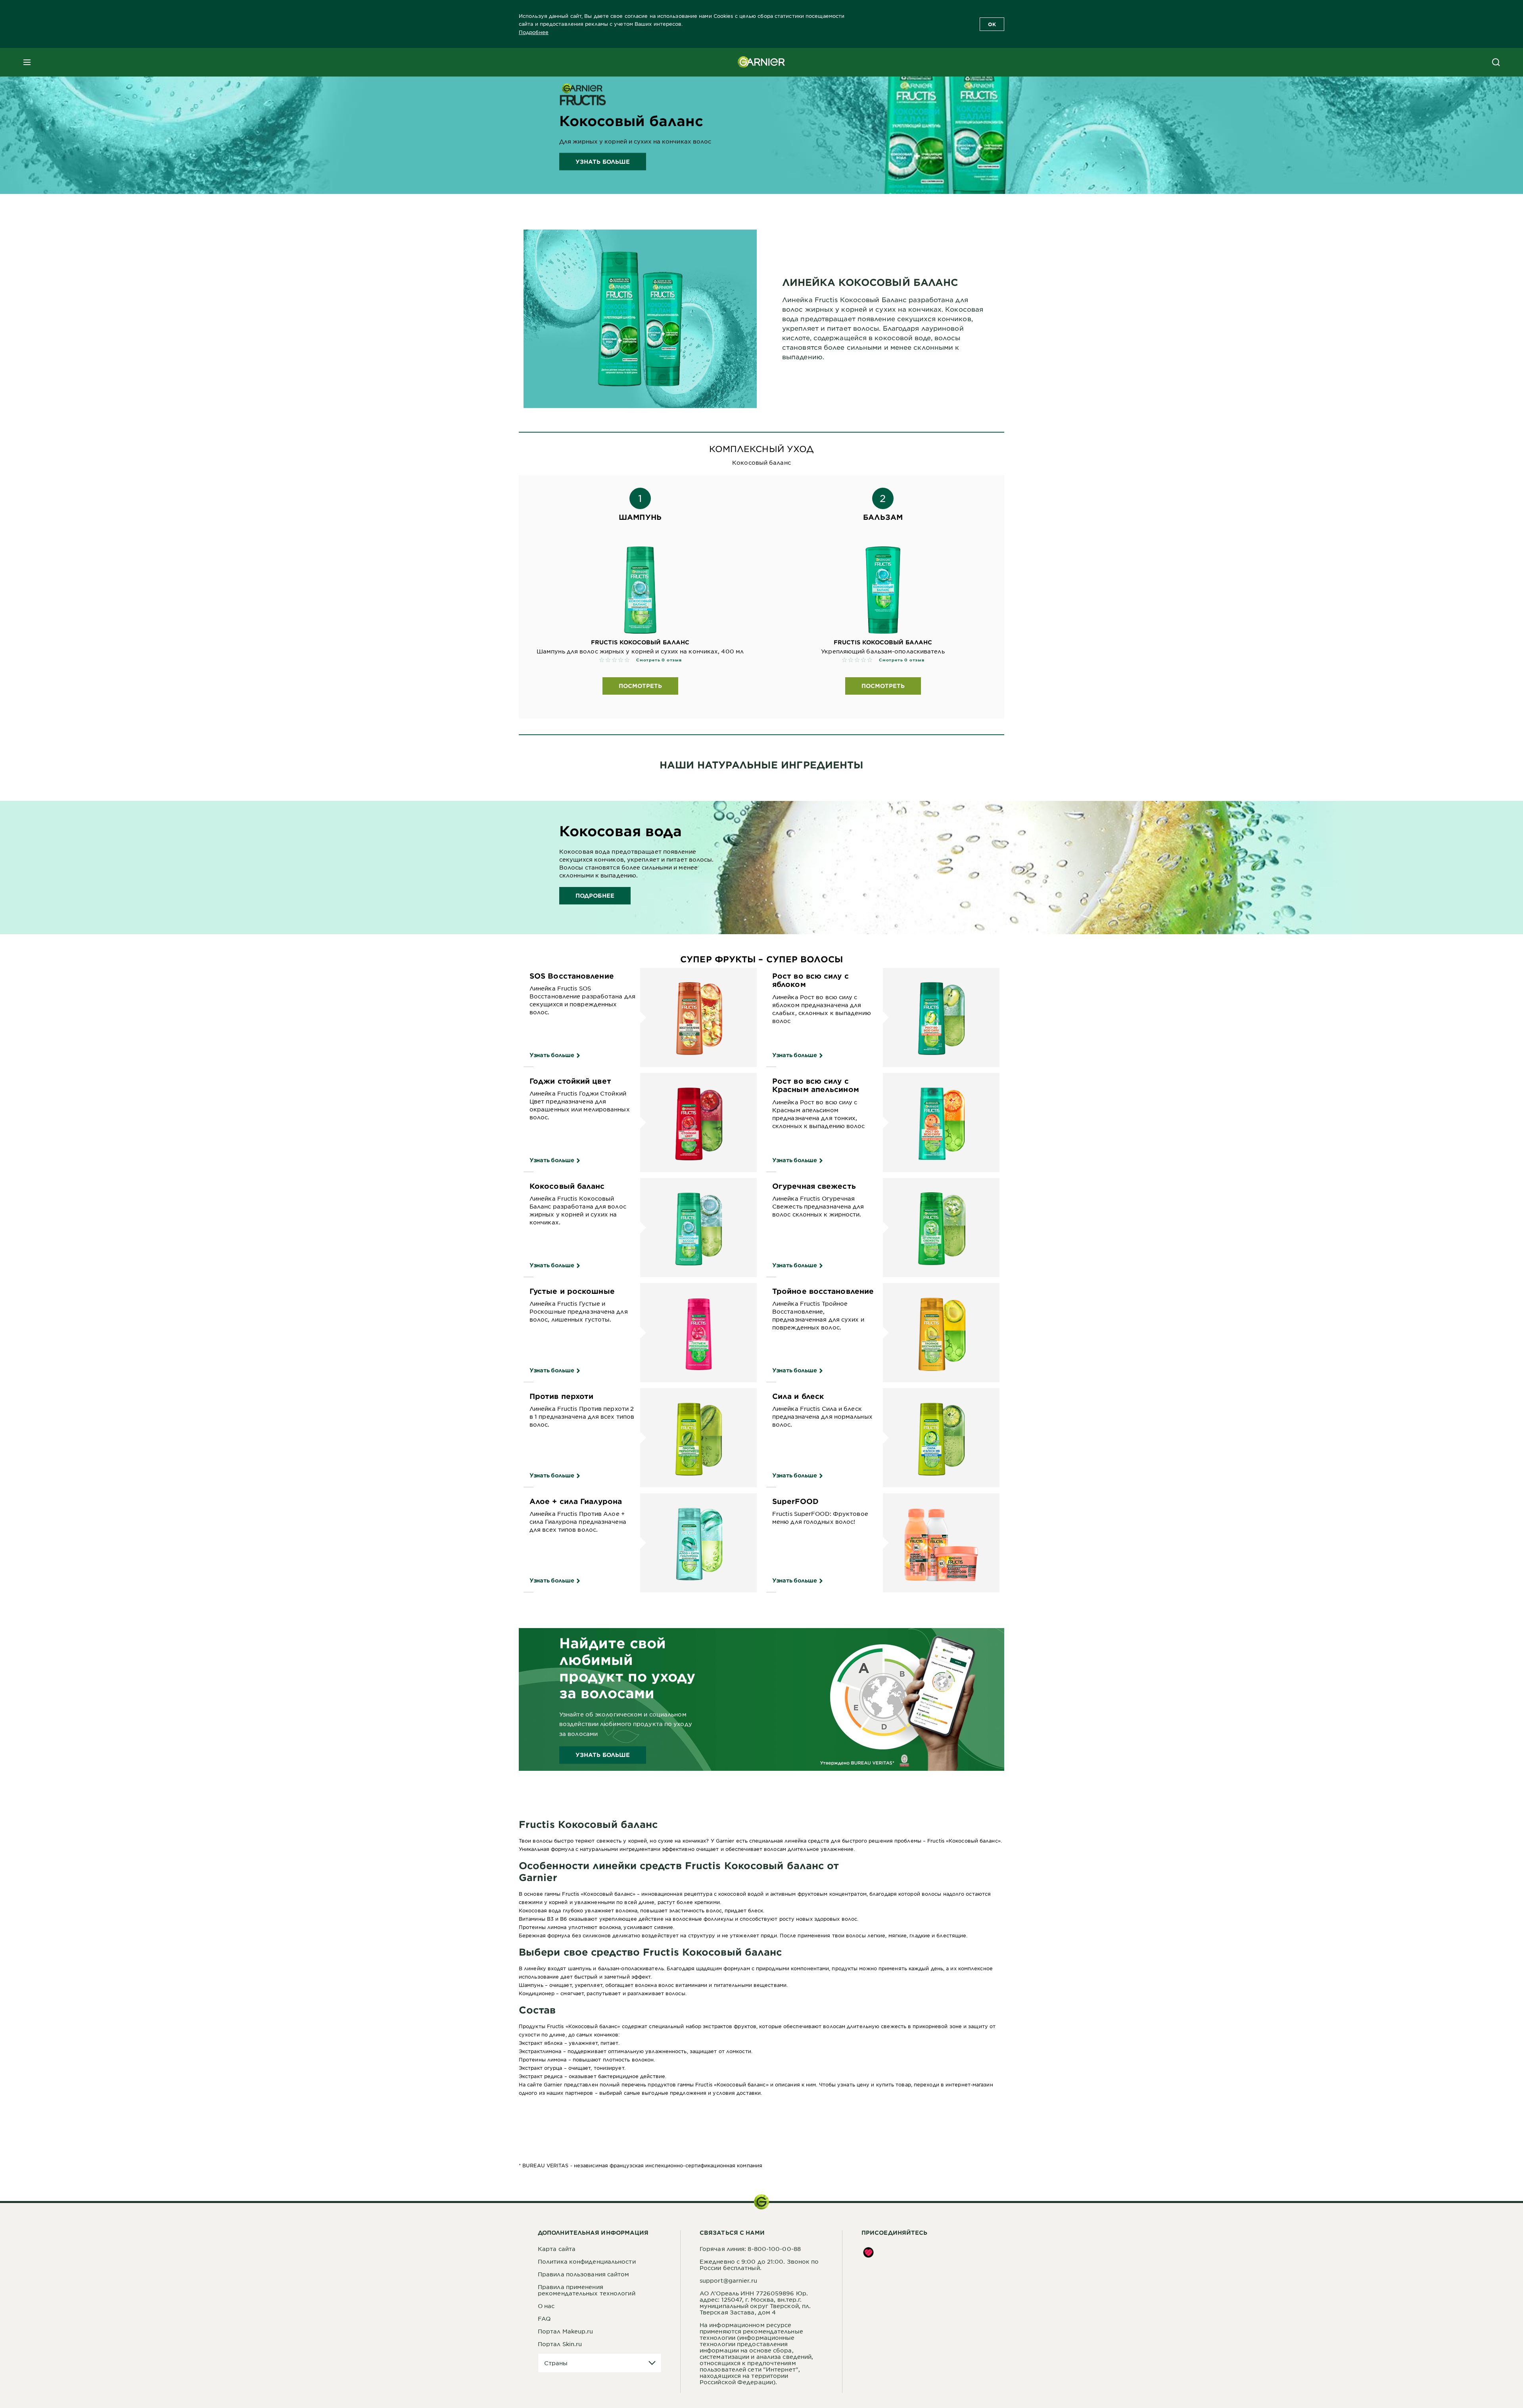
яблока (554, 2043)
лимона (552, 2051)
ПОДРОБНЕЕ (595, 896)
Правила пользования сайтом (584, 2274)
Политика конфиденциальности (587, 2261)
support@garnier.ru (728, 2280)
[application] (600, 2363)
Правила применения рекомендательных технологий (587, 2290)
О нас (546, 2306)
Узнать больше (552, 1055)
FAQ (544, 2318)
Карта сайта (557, 2249)
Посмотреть (640, 686)
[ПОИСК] (1496, 62)
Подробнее (534, 32)
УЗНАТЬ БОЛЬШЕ (603, 162)
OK (992, 24)
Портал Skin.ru (560, 2344)
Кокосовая (533, 1910)
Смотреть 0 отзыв (659, 660)
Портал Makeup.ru (566, 2331)
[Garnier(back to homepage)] (761, 62)
